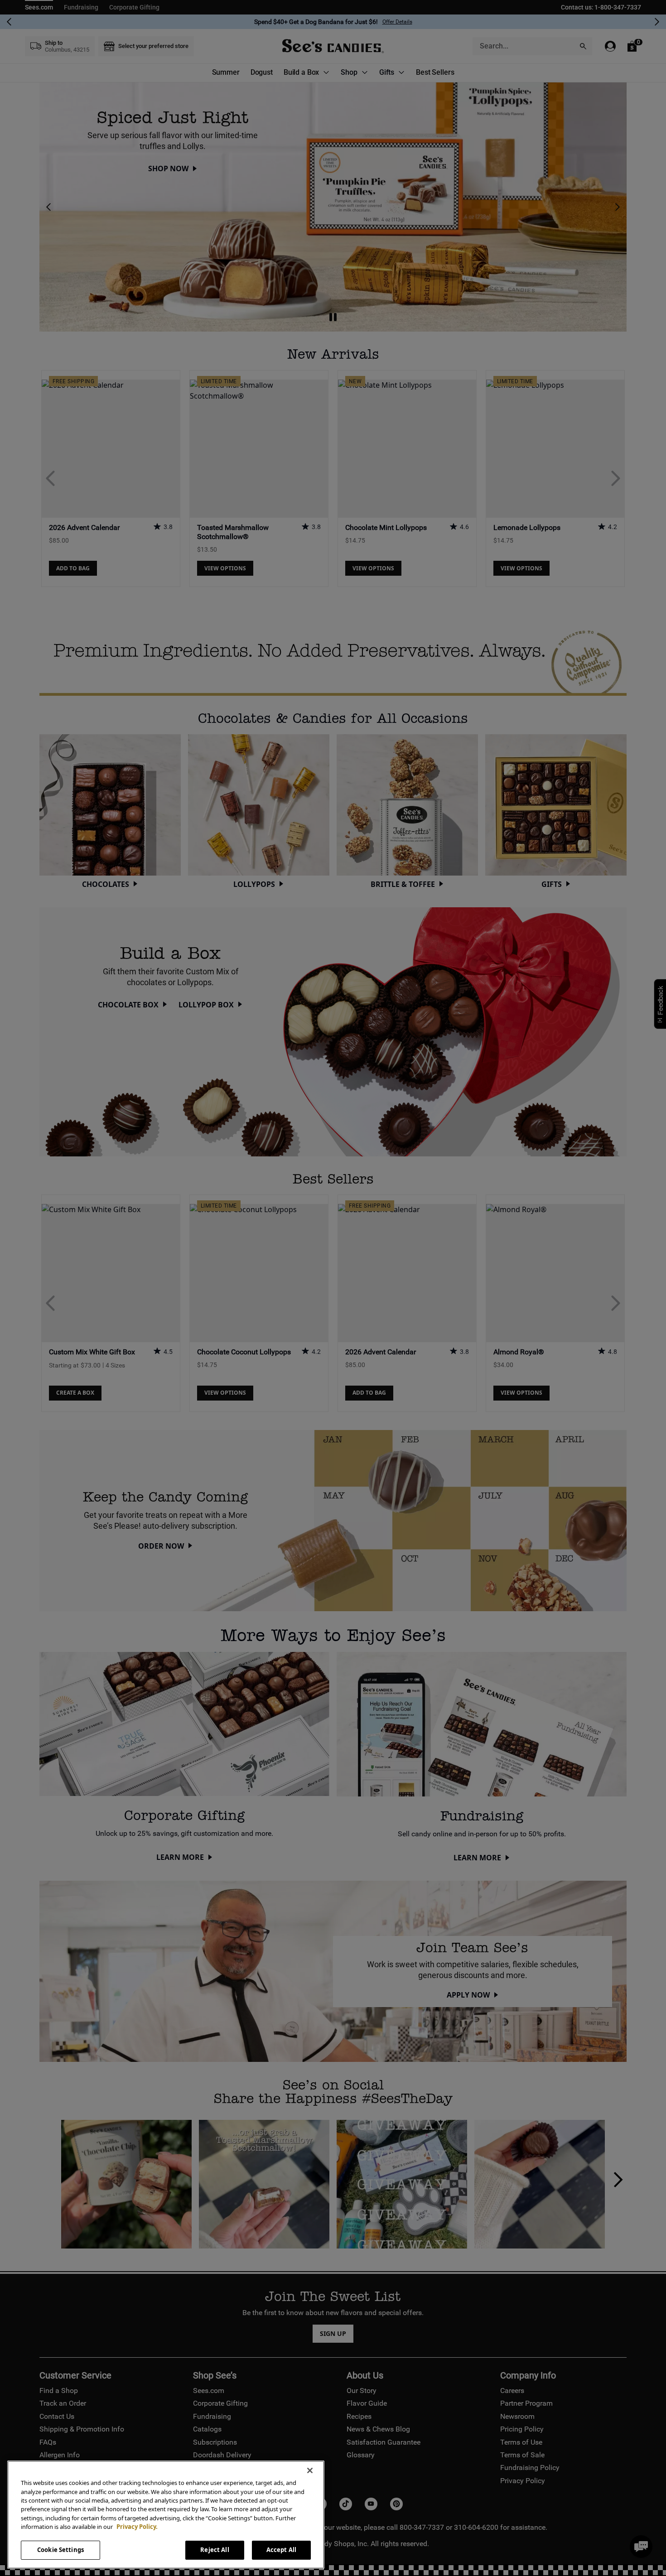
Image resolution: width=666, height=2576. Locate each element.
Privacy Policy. (137, 2527)
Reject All (215, 2550)
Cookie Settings (60, 2550)
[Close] (310, 2470)
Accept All (281, 2550)
